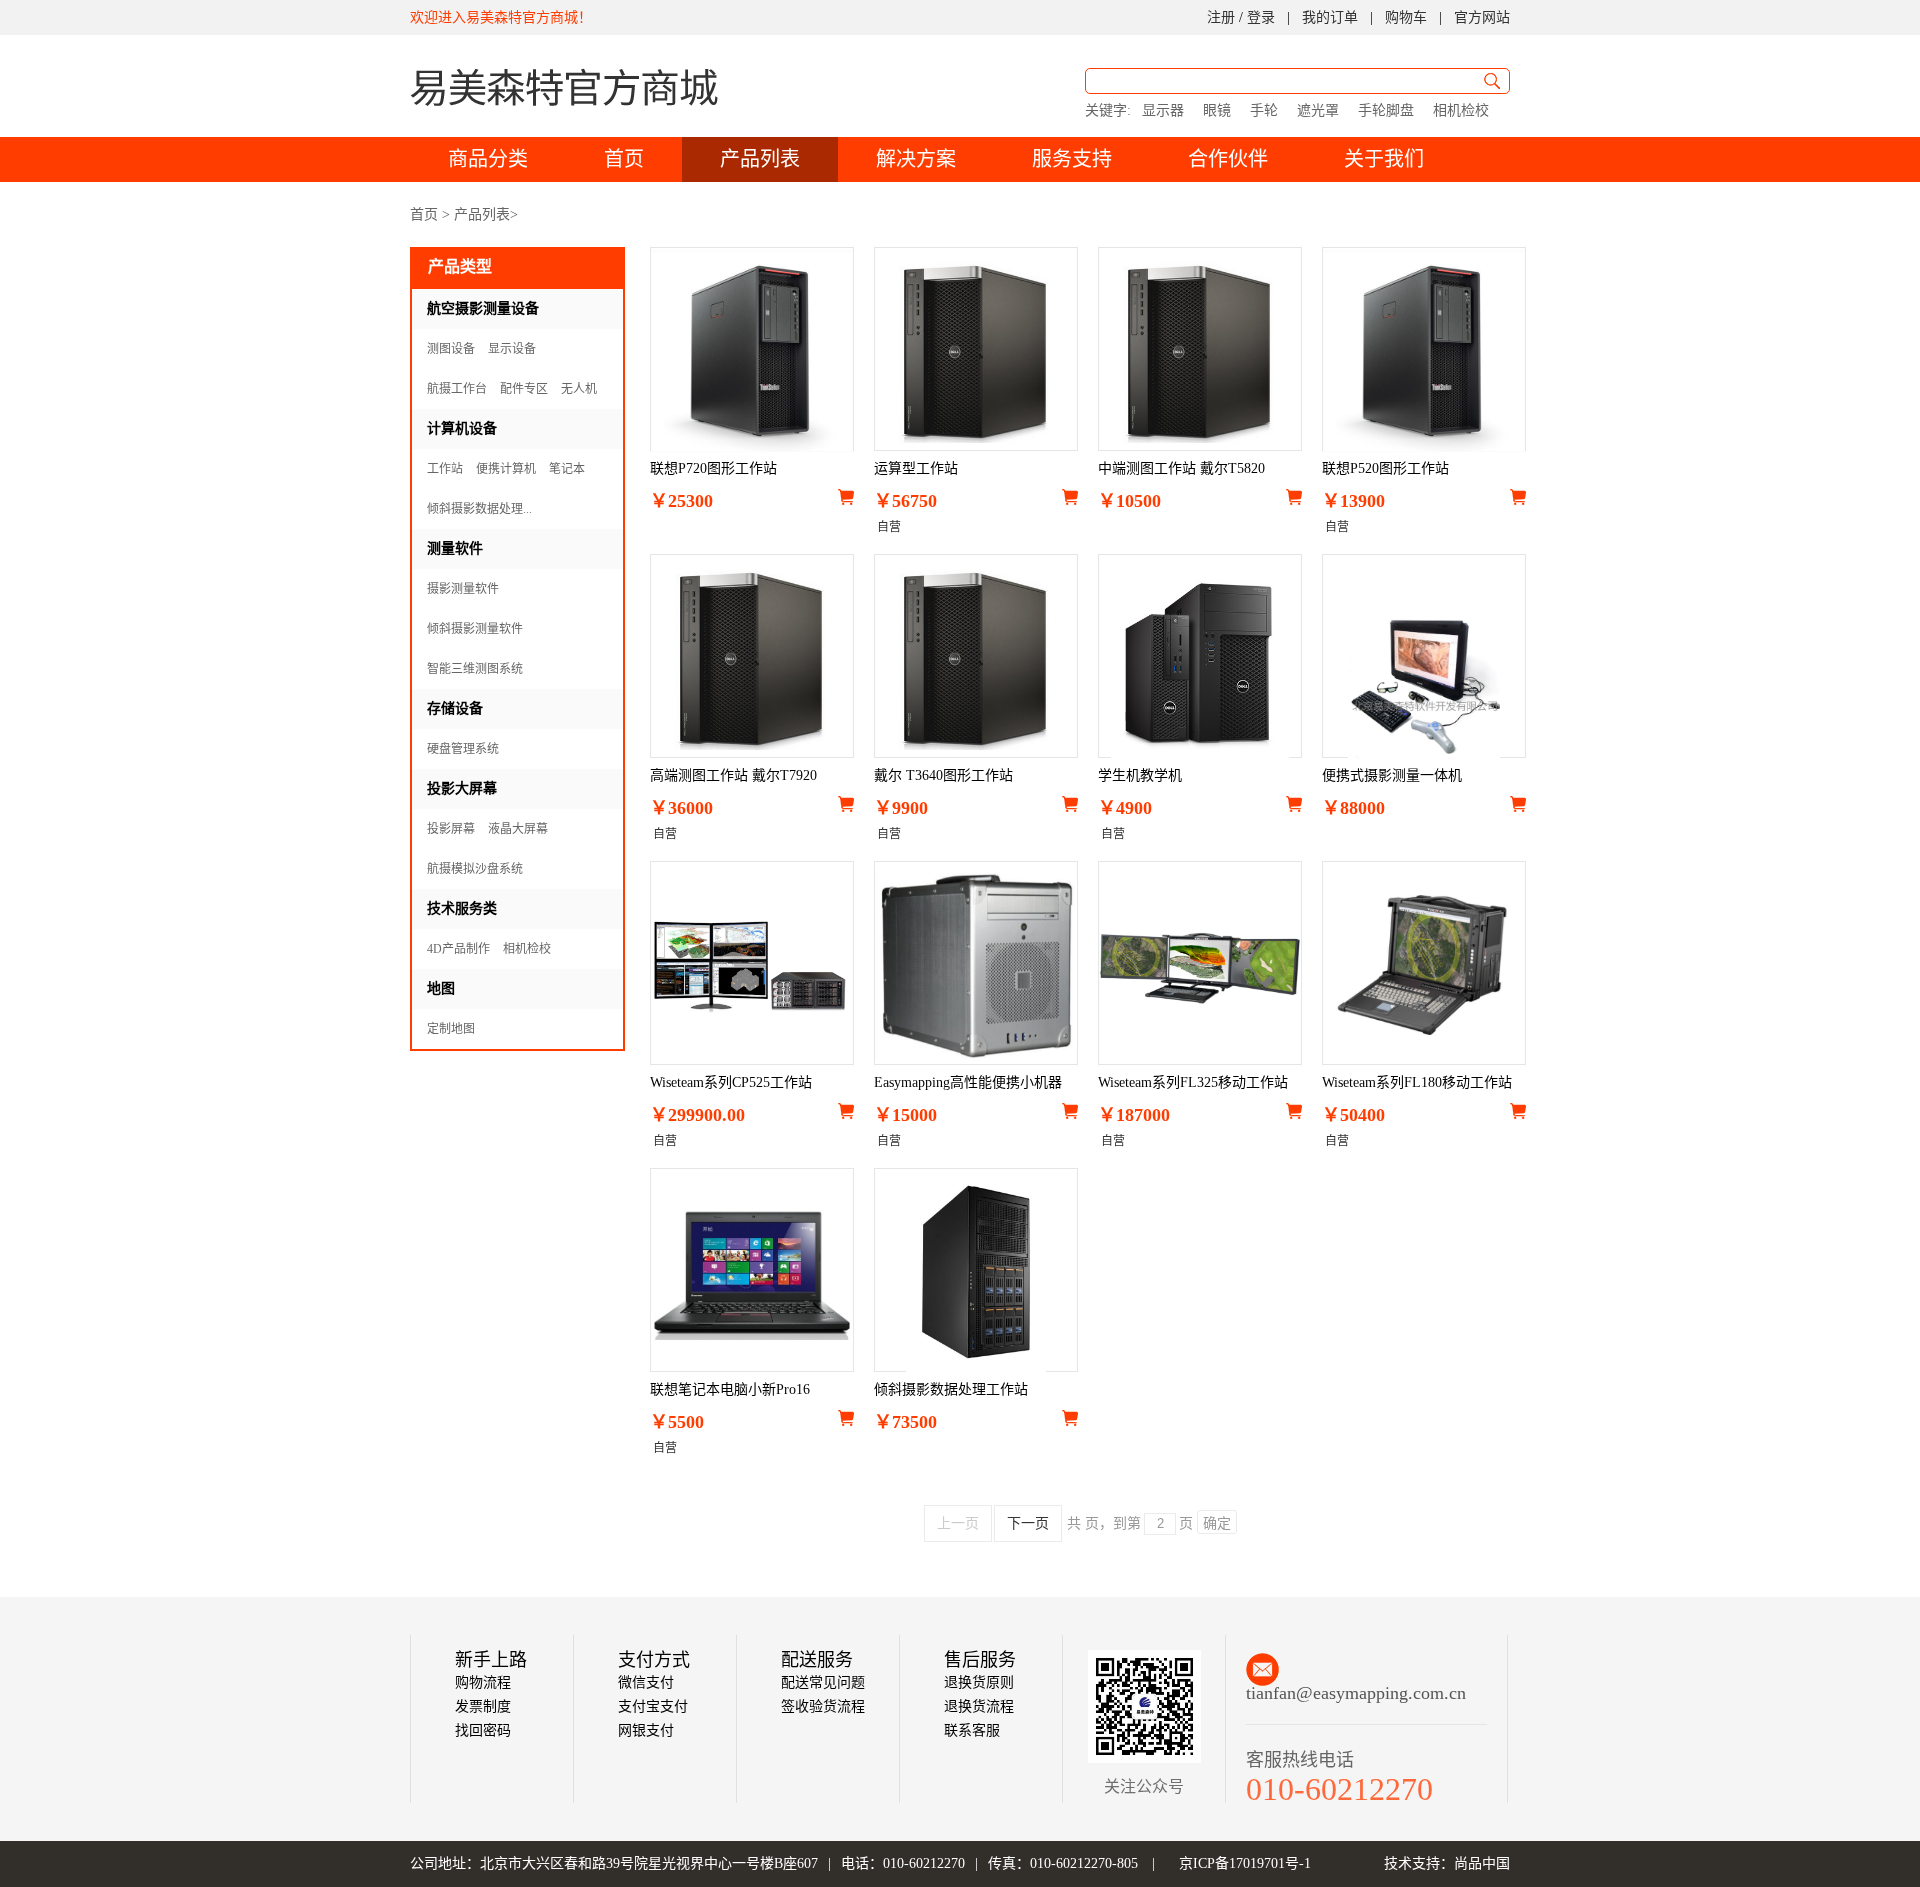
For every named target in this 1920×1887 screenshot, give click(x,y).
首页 (624, 159)
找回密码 (483, 1730)
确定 (1217, 1523)
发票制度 (483, 1706)
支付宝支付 (653, 1706)
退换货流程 (979, 1706)
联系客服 (972, 1730)
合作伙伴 (1228, 159)
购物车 (1406, 17)
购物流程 (483, 1682)
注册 (1221, 17)
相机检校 (1461, 110)
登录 (1261, 17)
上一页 (958, 1523)
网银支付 (646, 1730)
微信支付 (646, 1682)
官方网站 (1482, 17)
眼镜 (1217, 110)
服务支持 (1072, 159)
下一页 (1028, 1523)
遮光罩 (1318, 110)
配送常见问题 (823, 1682)
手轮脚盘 (1386, 110)
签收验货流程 (823, 1706)
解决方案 (916, 159)
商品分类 (488, 159)
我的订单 (1330, 17)
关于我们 (1384, 159)
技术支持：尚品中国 (1447, 1863)
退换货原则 (979, 1682)
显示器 (1163, 110)
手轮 (1264, 110)
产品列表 (760, 159)
